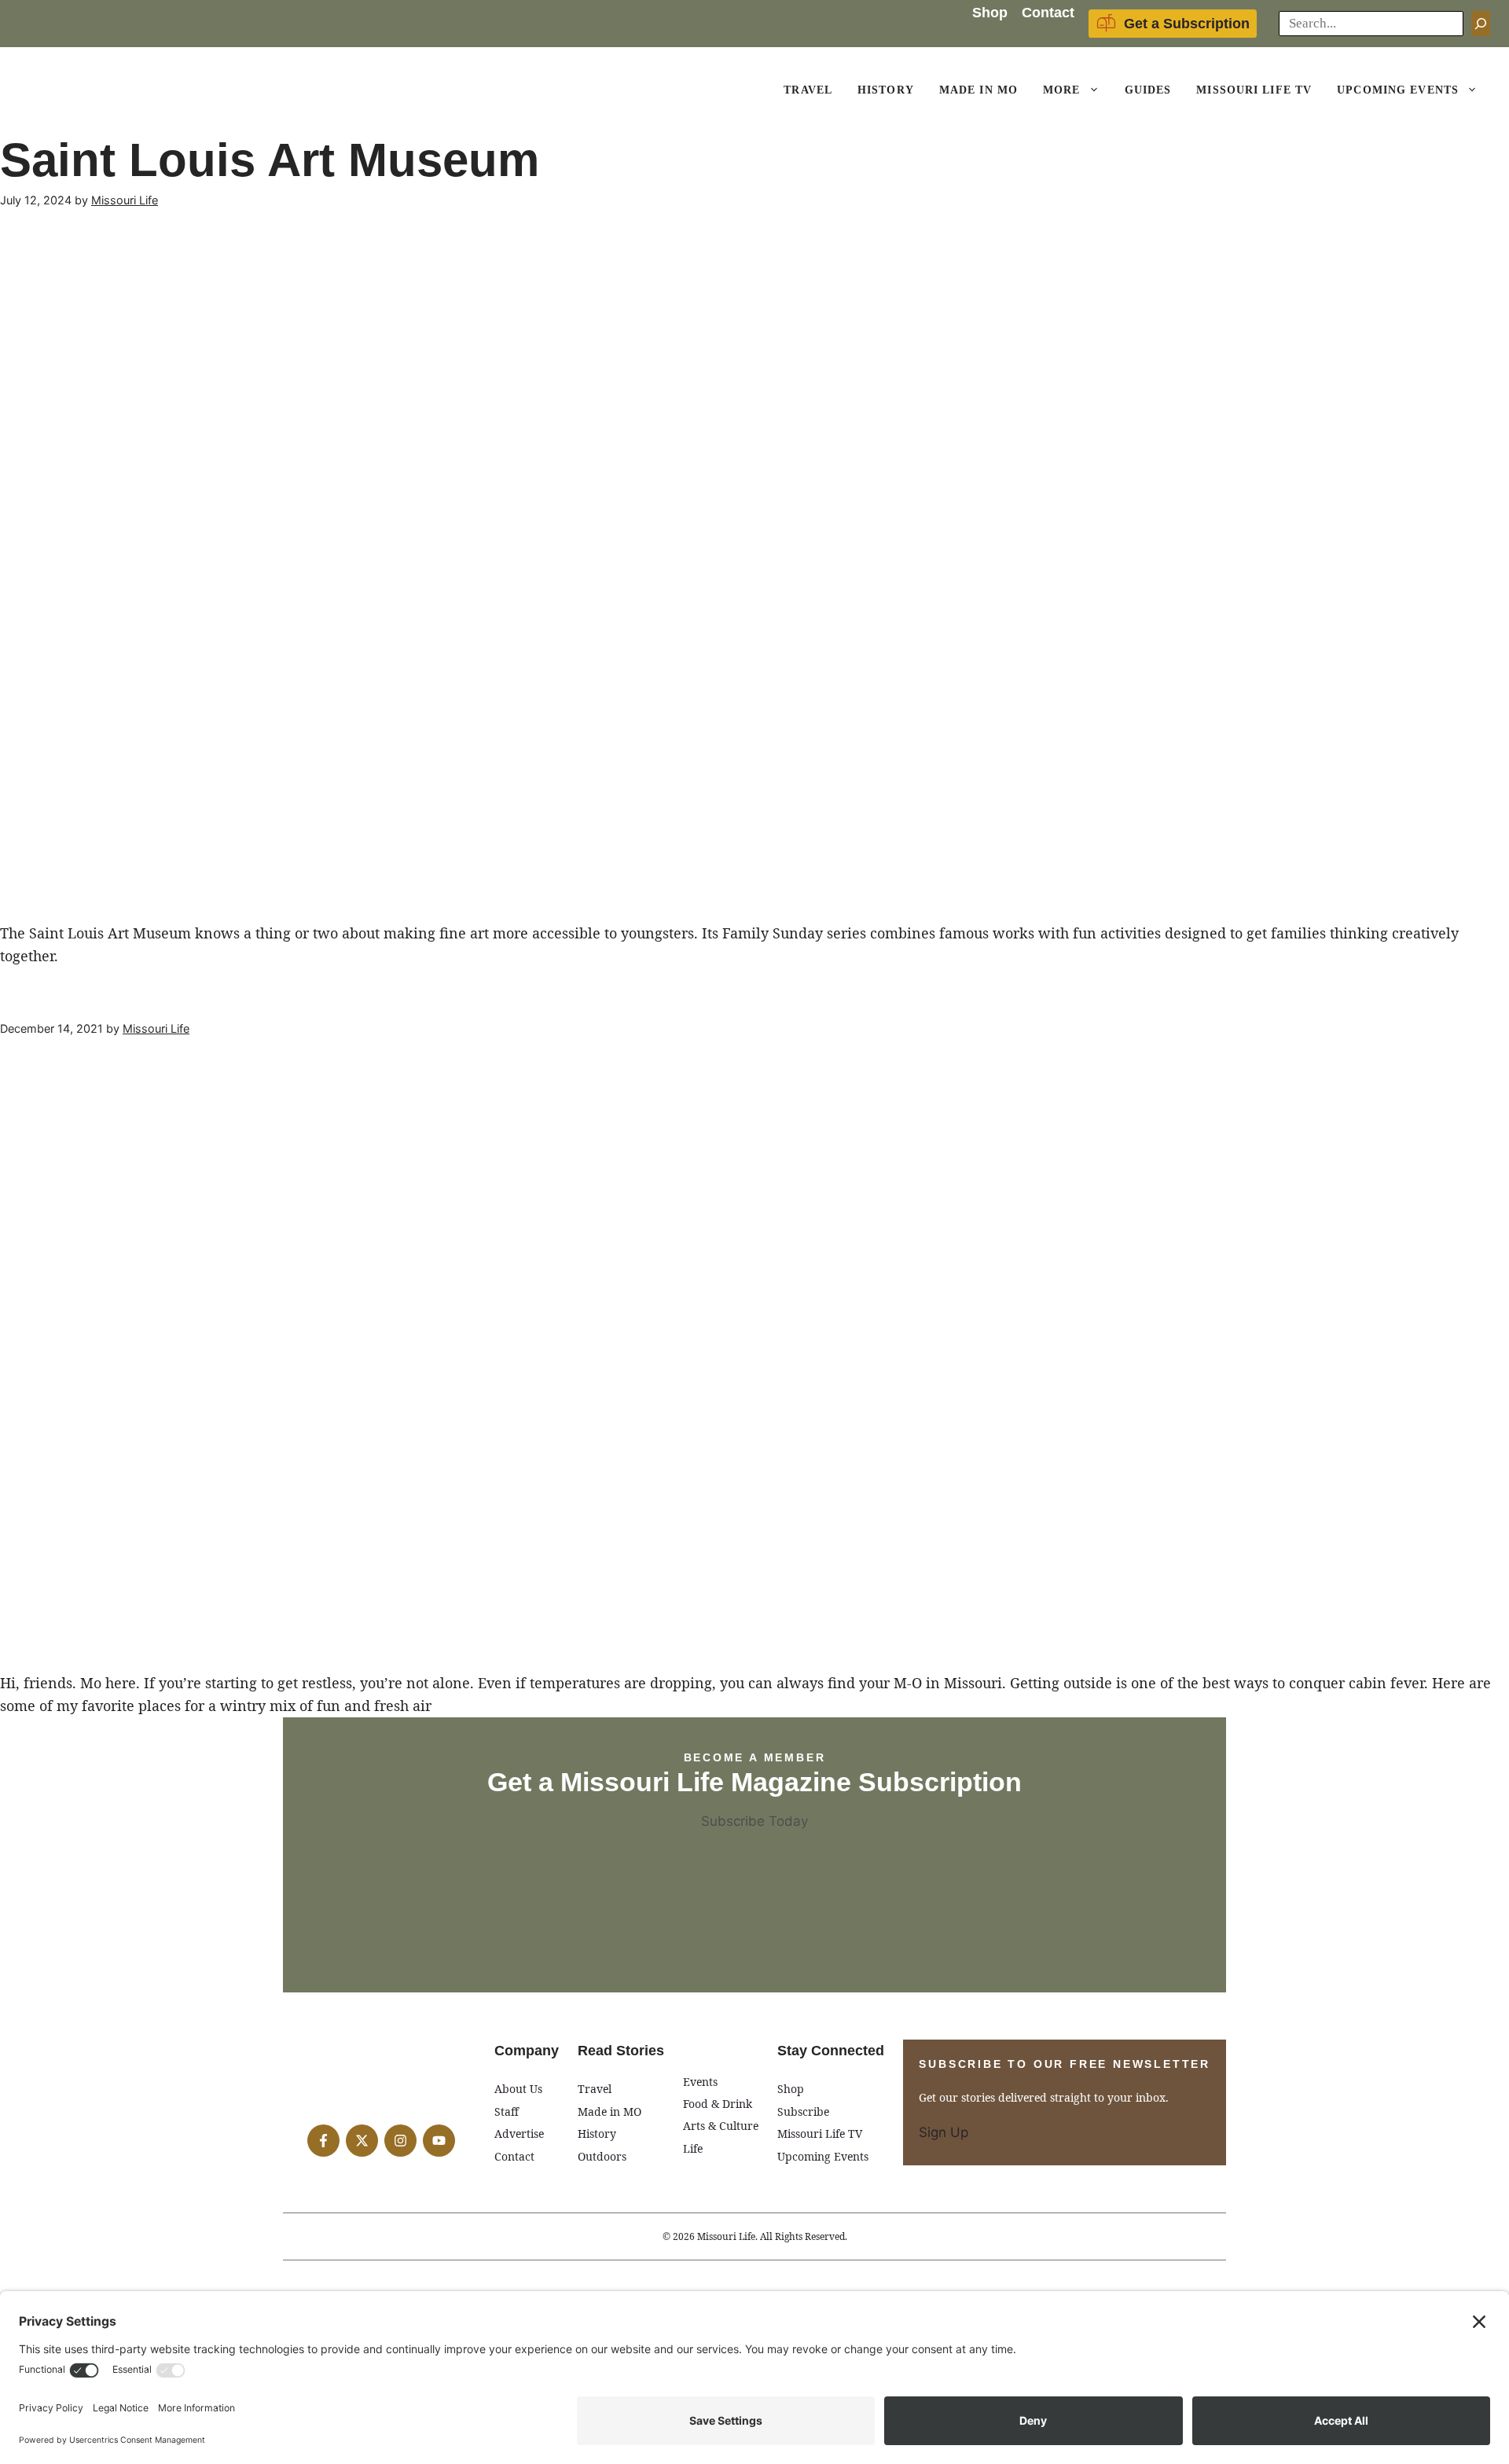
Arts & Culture (721, 2126)
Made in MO (609, 2111)
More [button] (1061, 90)
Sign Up (944, 2132)
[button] (1096, 90)
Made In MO (978, 90)
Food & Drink (718, 2104)
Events (700, 2082)
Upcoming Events (1398, 90)
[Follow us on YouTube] (439, 2141)
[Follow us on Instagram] (400, 2141)
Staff (507, 2111)
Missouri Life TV (1254, 90)
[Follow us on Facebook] (323, 2141)
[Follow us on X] (362, 2141)
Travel (808, 90)
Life (693, 2148)
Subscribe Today (754, 1821)
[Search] (1481, 24)
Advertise (519, 2134)
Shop (990, 13)
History (886, 90)
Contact (1048, 13)
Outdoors (602, 2156)
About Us (518, 2089)
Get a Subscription (1187, 24)
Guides (1148, 90)
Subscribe (803, 2111)
